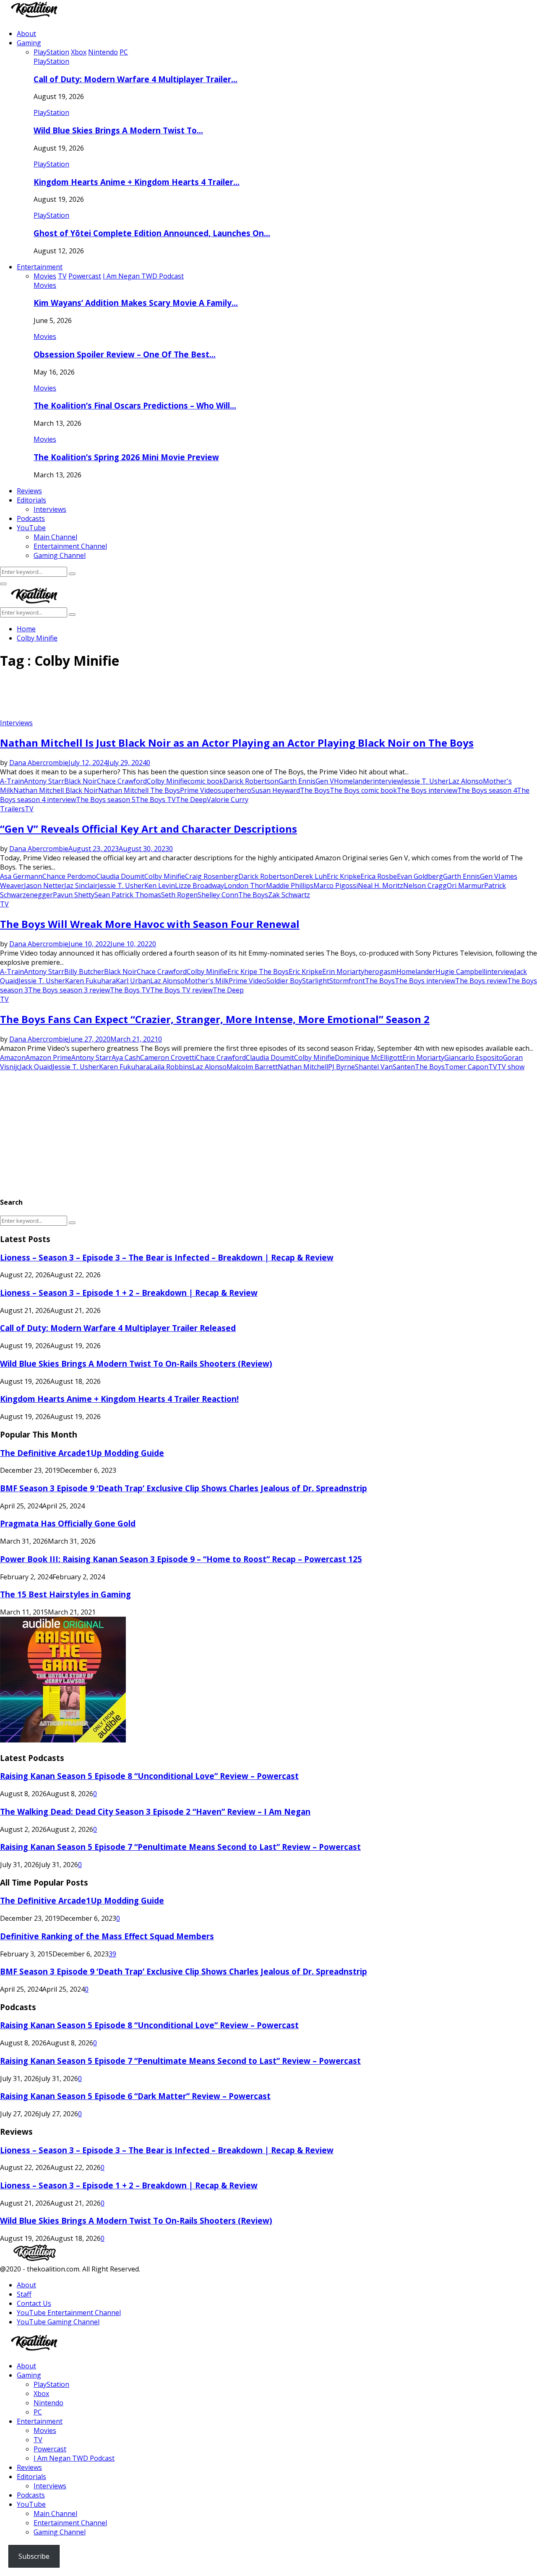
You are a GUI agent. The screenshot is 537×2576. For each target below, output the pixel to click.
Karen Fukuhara (90, 981)
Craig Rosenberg (212, 876)
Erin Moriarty (343, 972)
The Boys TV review (181, 990)
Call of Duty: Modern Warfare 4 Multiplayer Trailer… (136, 79)
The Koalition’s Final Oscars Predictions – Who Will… (135, 405)
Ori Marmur (465, 886)
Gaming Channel (60, 555)
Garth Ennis (297, 781)
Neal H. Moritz (381, 886)
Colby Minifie (167, 781)
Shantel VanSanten (385, 1067)
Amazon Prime (48, 1057)
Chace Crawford (122, 781)
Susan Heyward (276, 790)
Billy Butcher (84, 972)
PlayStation (51, 61)
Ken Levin (160, 886)
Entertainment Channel (70, 546)
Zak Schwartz (289, 895)
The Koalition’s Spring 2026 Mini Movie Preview (126, 457)
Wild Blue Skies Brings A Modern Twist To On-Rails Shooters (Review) (136, 1364)
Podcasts (31, 518)
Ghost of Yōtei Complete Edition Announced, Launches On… (152, 233)
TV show (511, 1067)
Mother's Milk (207, 981)
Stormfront (347, 981)
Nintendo (48, 2403)
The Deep (191, 800)
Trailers (12, 809)
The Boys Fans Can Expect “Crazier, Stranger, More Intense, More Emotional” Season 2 (215, 1019)
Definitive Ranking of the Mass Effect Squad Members (107, 1936)
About (26, 34)
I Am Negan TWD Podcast (74, 2458)
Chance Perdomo (69, 876)
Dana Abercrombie (39, 763)
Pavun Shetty (74, 895)
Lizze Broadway (199, 886)
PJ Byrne (341, 1067)
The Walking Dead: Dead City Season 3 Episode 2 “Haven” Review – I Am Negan (155, 1812)
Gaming (29, 43)
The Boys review (481, 981)
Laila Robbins (171, 1067)
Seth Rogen (179, 895)
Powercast (50, 2449)
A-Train (12, 781)
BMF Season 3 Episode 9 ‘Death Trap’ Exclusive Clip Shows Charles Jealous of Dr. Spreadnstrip (184, 1488)
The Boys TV (156, 800)
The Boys (315, 790)
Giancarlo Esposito (474, 1057)
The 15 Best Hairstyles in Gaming (65, 1594)
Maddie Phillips (290, 886)
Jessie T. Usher (425, 781)
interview (387, 781)
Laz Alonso (466, 781)
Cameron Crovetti (168, 1057)
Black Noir (81, 781)
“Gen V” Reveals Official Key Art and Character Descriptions (149, 829)
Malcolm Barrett (252, 1067)
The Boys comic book (363, 790)
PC (38, 2412)
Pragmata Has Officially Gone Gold (68, 1523)
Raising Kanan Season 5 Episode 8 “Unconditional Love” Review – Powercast (149, 1776)
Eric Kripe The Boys (258, 972)
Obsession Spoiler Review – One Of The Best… (125, 354)
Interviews (50, 509)
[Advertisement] (153, 697)
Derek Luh (310, 876)
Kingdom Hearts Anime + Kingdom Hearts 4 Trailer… (137, 182)
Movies (45, 285)
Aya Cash (126, 1057)
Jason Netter (44, 886)
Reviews (29, 491)
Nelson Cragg (425, 886)
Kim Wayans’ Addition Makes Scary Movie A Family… (136, 303)
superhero (235, 790)
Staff (24, 2294)
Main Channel (55, 537)
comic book (205, 781)
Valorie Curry (228, 800)
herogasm (380, 972)
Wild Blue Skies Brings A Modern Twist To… (118, 130)
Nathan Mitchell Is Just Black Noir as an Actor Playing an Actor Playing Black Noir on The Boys (237, 743)
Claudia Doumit (120, 876)
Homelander (353, 781)
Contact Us (34, 2303)
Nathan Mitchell (303, 1067)
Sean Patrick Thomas (128, 895)
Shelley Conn (218, 895)
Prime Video (199, 790)
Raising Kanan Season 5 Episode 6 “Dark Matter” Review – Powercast (135, 2096)
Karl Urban (133, 981)
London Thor (245, 886)
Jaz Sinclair (81, 886)
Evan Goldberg (420, 876)
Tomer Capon (467, 1067)
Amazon (13, 1057)
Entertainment (40, 267)
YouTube (31, 528)
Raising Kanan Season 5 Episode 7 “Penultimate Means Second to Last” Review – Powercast (180, 1847)
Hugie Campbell (460, 972)
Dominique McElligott (369, 1057)
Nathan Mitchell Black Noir (56, 790)
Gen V (325, 781)
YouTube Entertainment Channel (69, 2313)
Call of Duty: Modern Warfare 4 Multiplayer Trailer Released (118, 1328)
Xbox (41, 2394)
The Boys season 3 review (69, 990)
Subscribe (34, 2556)
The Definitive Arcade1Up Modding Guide (82, 1453)
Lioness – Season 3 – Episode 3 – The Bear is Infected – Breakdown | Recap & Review (167, 1257)
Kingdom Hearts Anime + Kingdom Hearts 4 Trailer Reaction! (119, 1399)
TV (29, 809)
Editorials (31, 500)
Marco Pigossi (336, 886)
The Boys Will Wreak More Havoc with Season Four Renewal (150, 924)
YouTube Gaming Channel (58, 2322)
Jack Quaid (36, 1067)
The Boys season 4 (487, 790)
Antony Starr (44, 781)
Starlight (316, 981)
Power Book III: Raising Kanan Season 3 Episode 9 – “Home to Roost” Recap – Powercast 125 (181, 1559)
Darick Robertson (251, 781)
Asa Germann (21, 876)
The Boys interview (427, 790)
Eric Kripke (344, 876)
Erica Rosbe (379, 876)
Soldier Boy (284, 981)
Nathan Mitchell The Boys (139, 790)
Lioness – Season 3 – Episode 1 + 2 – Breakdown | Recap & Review (129, 1293)
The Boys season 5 (106, 800)
